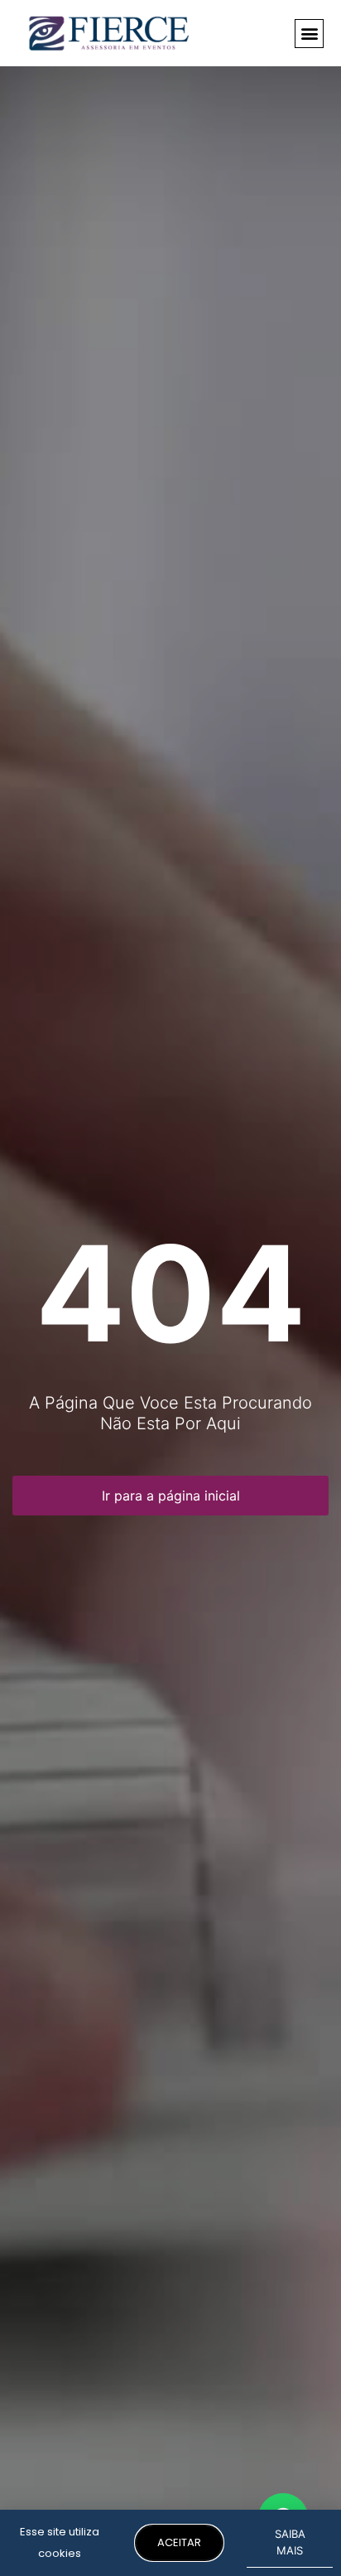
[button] (309, 34)
